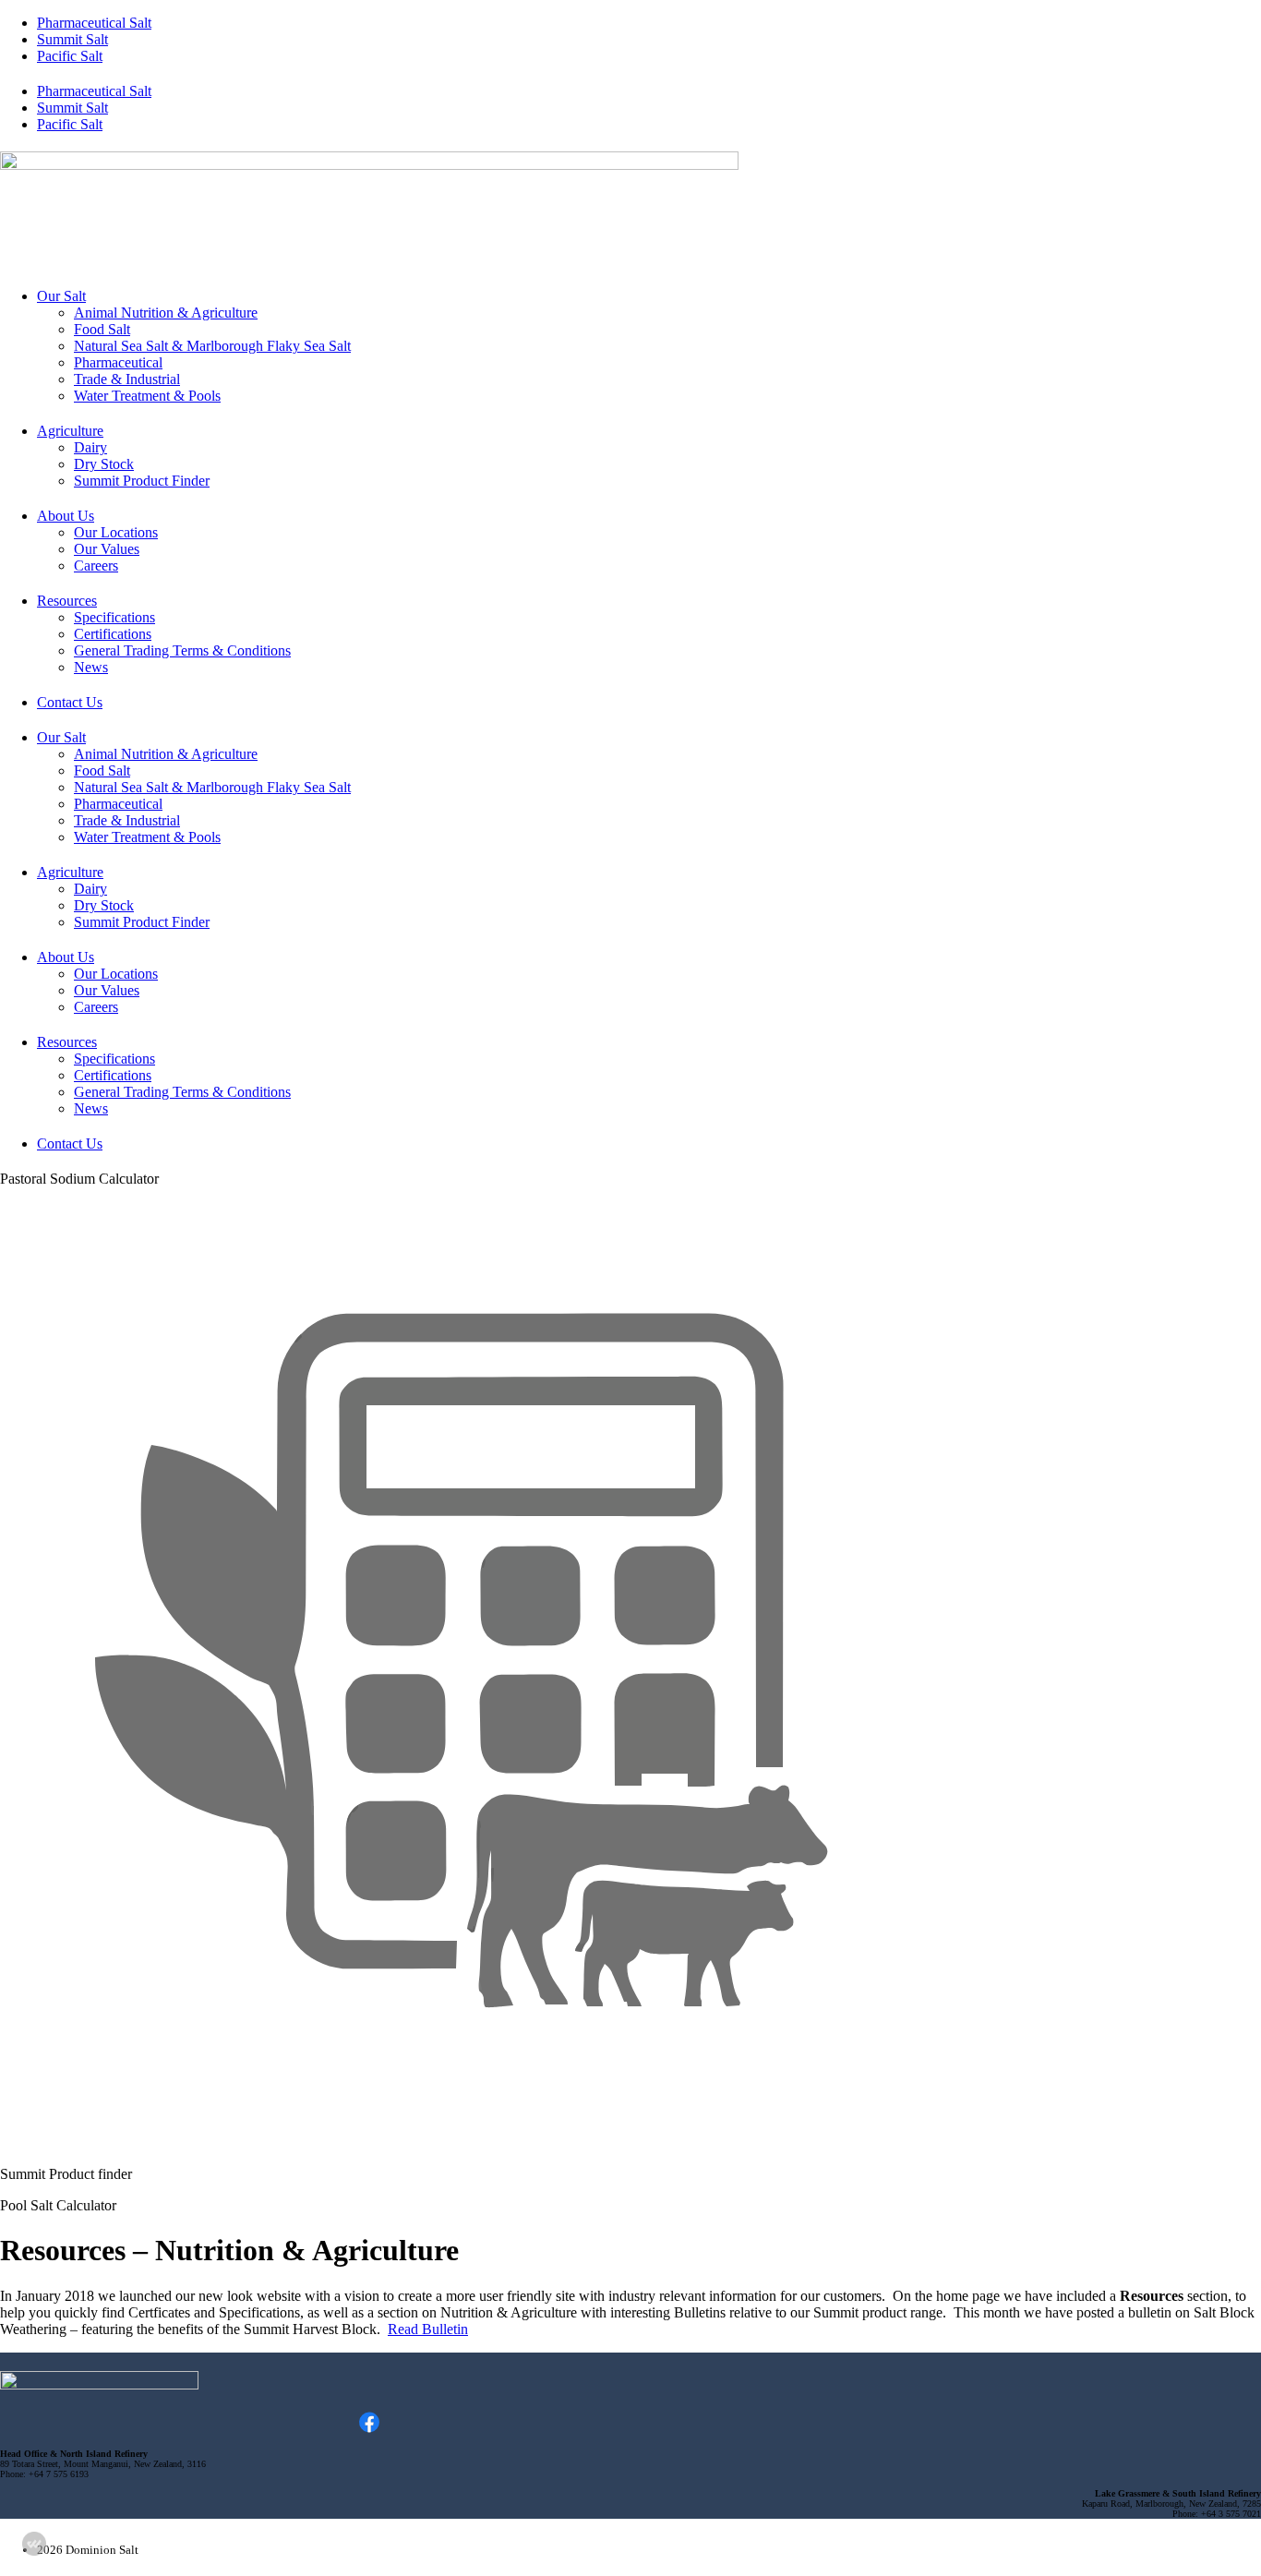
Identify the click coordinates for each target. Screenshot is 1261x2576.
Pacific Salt (70, 56)
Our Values (107, 549)
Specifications (114, 617)
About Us (66, 516)
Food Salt (102, 329)
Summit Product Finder (142, 481)
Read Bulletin (428, 2329)
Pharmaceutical (118, 362)
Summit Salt (72, 39)
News (91, 667)
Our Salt (61, 296)
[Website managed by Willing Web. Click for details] (34, 2544)
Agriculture (70, 431)
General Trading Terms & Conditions (182, 650)
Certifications (113, 634)
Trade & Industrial (127, 379)
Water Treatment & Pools (147, 396)
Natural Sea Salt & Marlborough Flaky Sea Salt (212, 346)
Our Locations (116, 532)
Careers (96, 566)
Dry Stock (104, 464)
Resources (67, 601)
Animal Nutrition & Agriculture (166, 313)
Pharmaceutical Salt (94, 23)
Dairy (90, 447)
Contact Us (70, 702)
